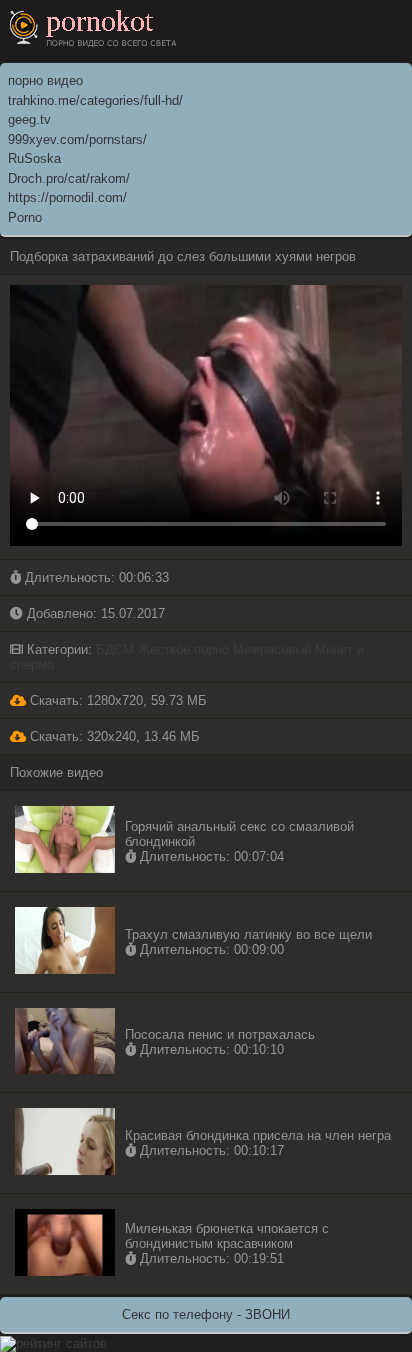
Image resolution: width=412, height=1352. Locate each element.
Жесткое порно (183, 649)
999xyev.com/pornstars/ (77, 139)
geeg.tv (29, 119)
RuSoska (34, 158)
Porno (25, 217)
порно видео (45, 80)
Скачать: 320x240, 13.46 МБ (113, 736)
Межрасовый (272, 649)
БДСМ (115, 649)
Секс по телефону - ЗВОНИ (206, 1314)
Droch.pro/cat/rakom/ (69, 178)
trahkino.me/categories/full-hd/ (95, 100)
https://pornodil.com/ (67, 197)
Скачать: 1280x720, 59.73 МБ (116, 700)
